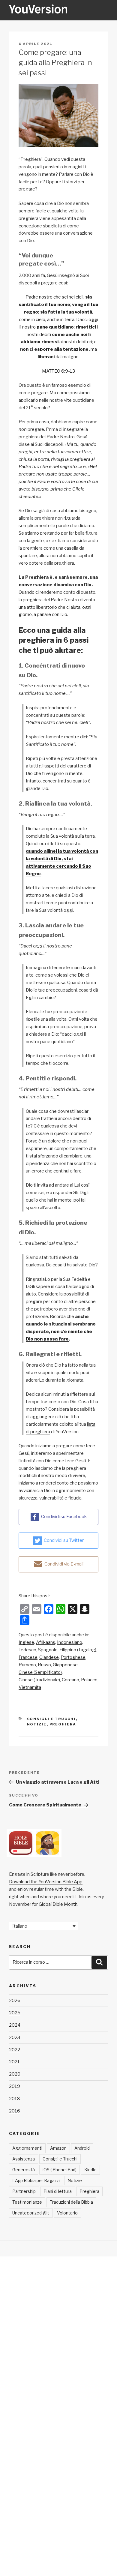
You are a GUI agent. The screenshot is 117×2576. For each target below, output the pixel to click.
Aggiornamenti (27, 2148)
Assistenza (24, 2159)
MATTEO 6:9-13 (58, 371)
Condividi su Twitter (64, 1540)
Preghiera (63, 1724)
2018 (15, 2099)
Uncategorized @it (31, 2213)
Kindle (90, 2170)
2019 (15, 2086)
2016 (15, 2111)
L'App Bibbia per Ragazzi (36, 2180)
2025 (15, 2013)
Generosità (24, 2170)
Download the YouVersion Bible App (46, 1882)
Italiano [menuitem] (20, 1926)
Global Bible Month (58, 1904)
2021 (14, 2062)
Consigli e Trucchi (51, 1719)
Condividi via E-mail (64, 1564)
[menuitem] (26, 1642)
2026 (15, 2001)
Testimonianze (27, 2202)
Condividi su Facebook (64, 1517)
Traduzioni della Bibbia (71, 2202)
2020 (15, 2074)
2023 (15, 2037)
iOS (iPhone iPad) (60, 2170)
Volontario (67, 2213)
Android (82, 2148)
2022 (15, 2050)
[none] (44, 1926)
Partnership (24, 2191)
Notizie (37, 1724)
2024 (15, 2025)
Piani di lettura (58, 2191)
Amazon (58, 2148)
